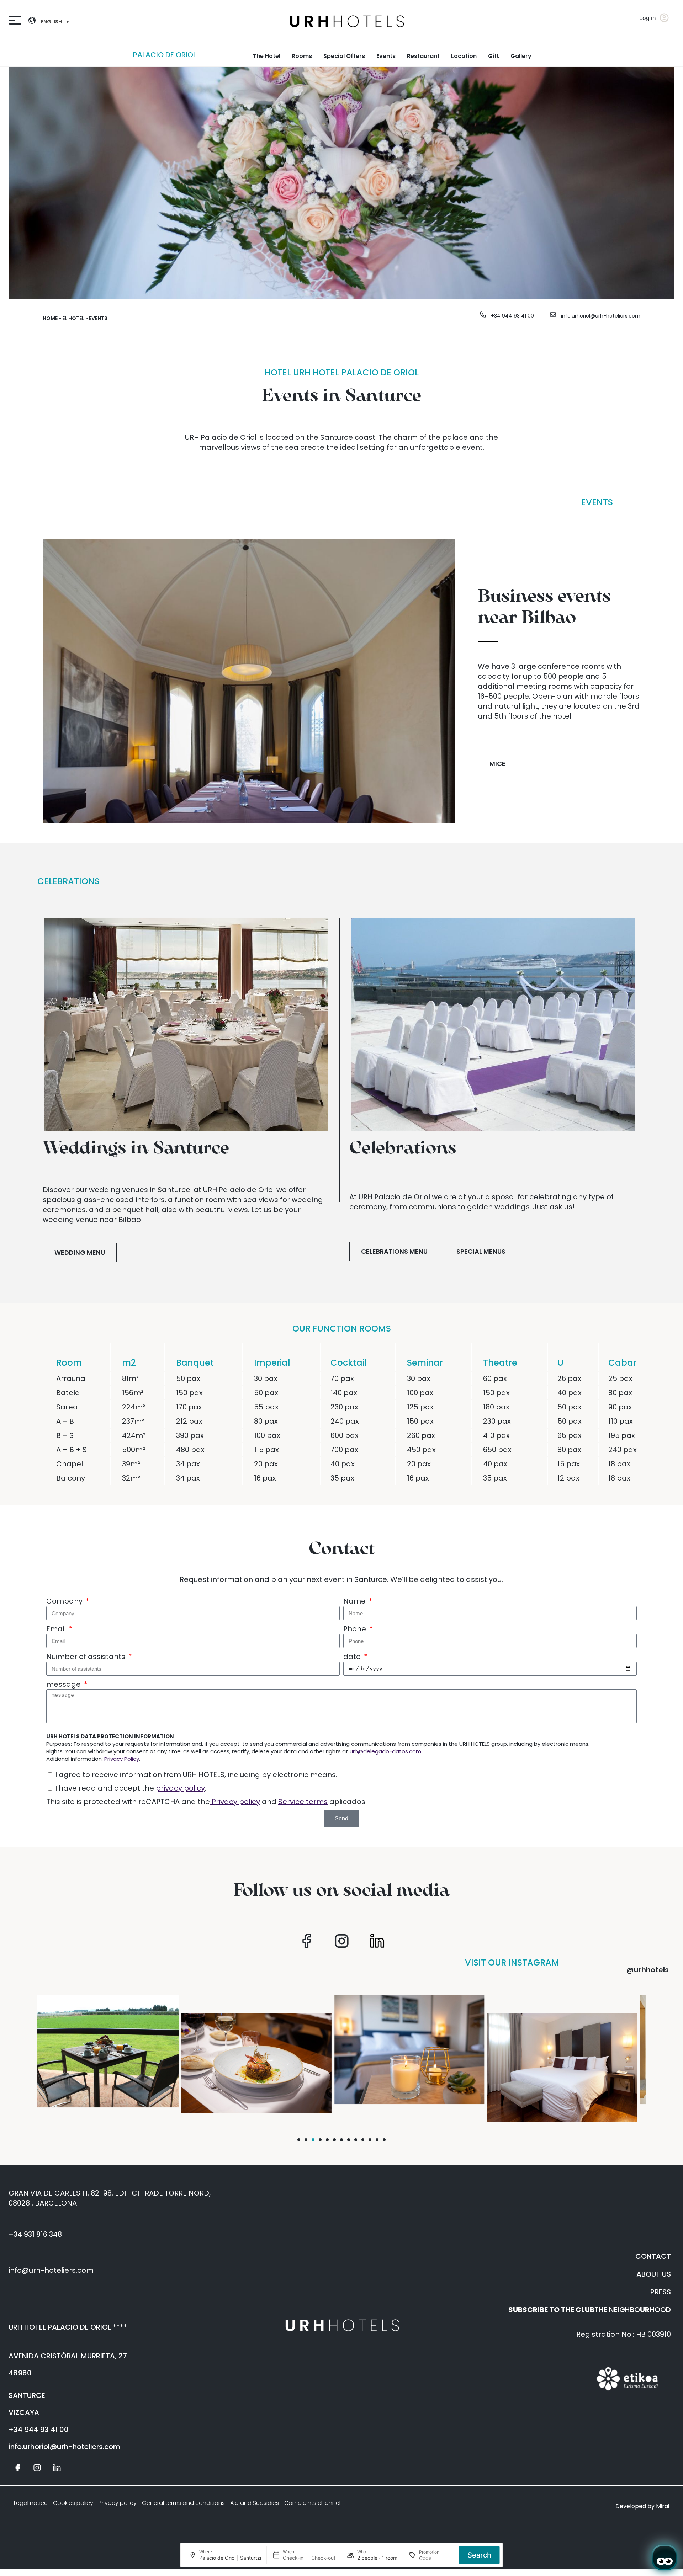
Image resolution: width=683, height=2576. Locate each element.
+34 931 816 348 (35, 2234)
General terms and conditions (183, 2503)
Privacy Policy (122, 1759)
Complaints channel (312, 2503)
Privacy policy (235, 1802)
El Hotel (73, 318)
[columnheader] (79, 1357)
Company (65, 1601)
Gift (494, 56)
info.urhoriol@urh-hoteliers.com (601, 316)
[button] (299, 2140)
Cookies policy (73, 2503)
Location (464, 56)
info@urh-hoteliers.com (51, 2270)
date (353, 1657)
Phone (356, 1629)
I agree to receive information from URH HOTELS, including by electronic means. (196, 1775)
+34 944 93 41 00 (512, 316)
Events (386, 56)
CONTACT (653, 2256)
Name (355, 1601)
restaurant (423, 56)
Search (479, 2555)
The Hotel (267, 56)
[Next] (669, 55)
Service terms (303, 1802)
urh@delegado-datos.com (385, 1751)
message (64, 1684)
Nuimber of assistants (87, 1657)
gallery (521, 56)
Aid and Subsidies (255, 2503)
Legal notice (31, 2503)
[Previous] (237, 55)
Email (57, 1629)
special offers (344, 56)
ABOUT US (654, 2274)
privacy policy (180, 1788)
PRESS (661, 2292)
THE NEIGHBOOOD (590, 2310)
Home (50, 318)
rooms (302, 56)
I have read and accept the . (131, 1788)
